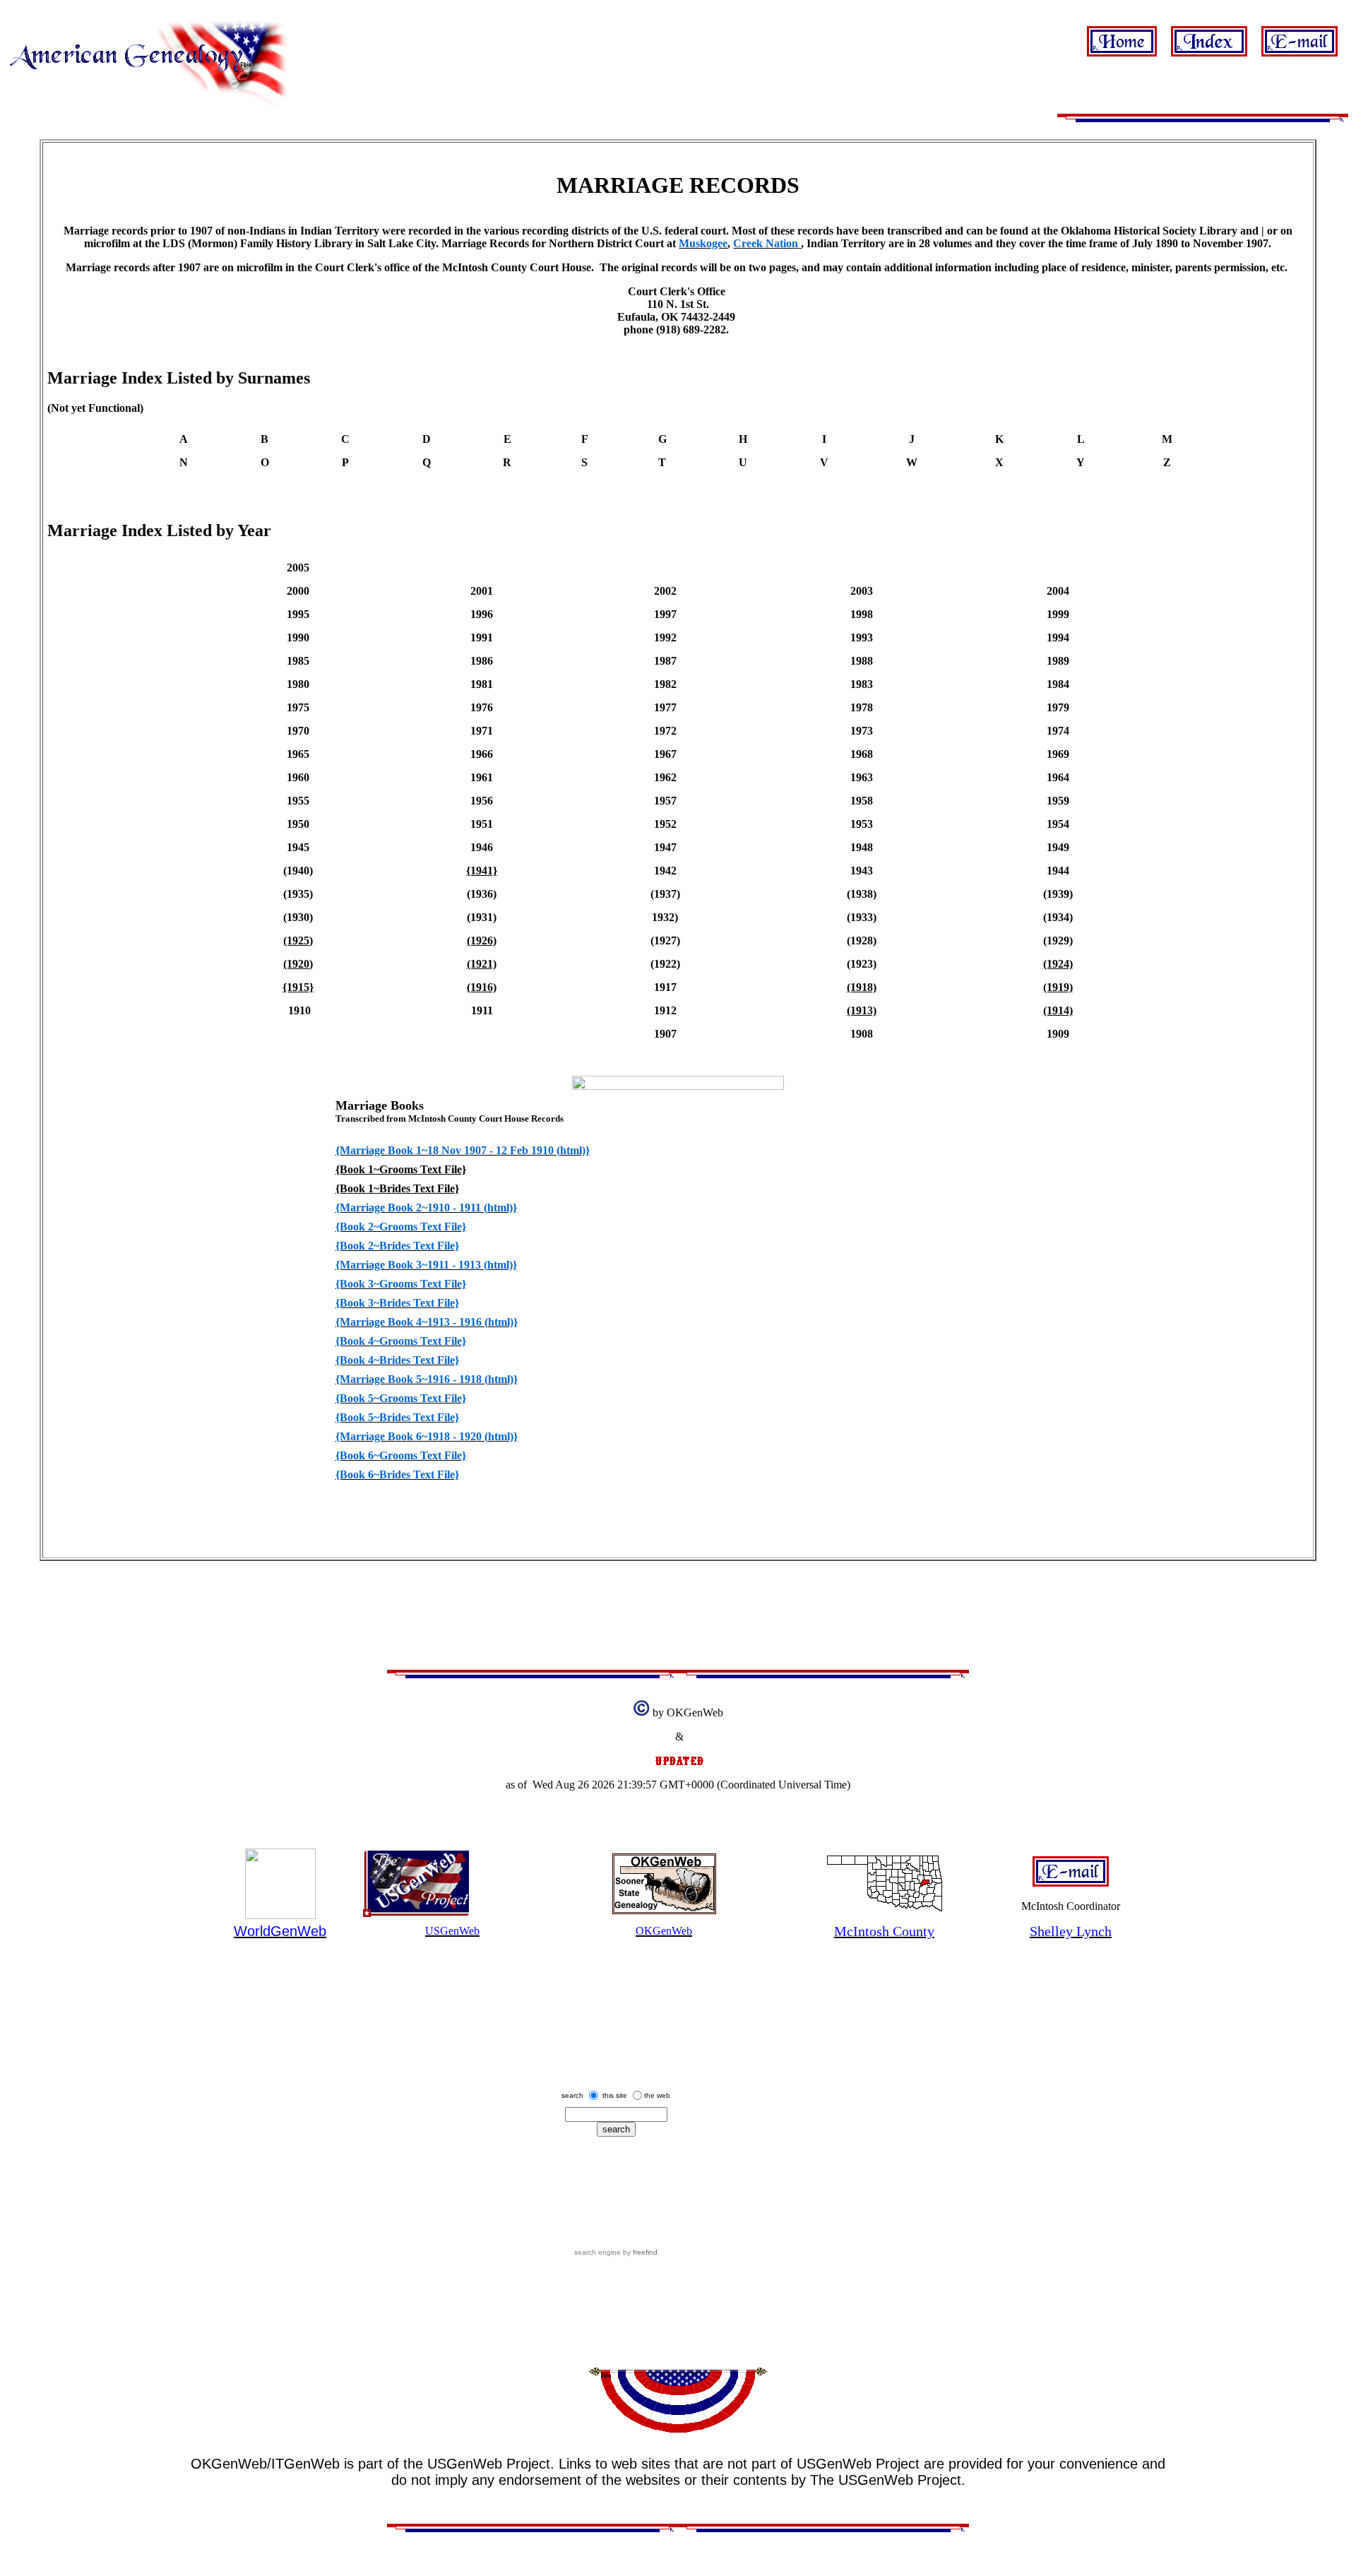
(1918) (862, 987)
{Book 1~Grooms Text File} (401, 1169)
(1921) (482, 964)
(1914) (1058, 1010)
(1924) (1058, 964)
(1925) (298, 940)
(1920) (298, 964)
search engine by (616, 2252)
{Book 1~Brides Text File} (397, 1188)
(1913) (862, 1010)
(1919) (1058, 987)
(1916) (482, 987)
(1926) (482, 940)
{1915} (298, 987)
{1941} (482, 871)
